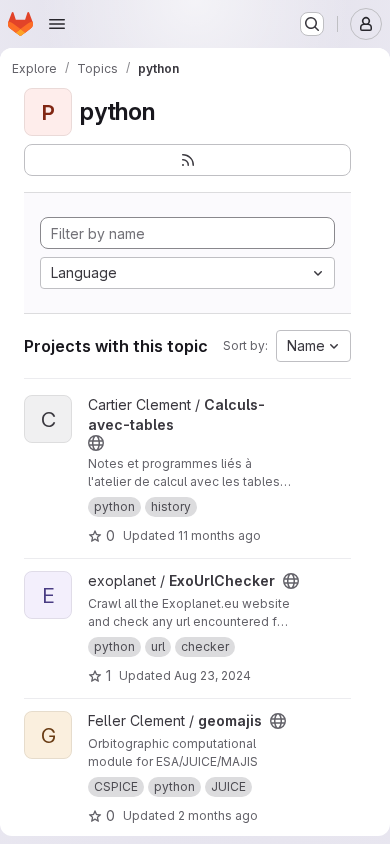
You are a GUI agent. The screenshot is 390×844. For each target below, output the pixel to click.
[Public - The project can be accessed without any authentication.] (96, 443)
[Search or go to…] (312, 24)
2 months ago (218, 815)
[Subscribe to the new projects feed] (187, 160)
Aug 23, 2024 (212, 675)
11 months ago (219, 535)
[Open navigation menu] (57, 24)
